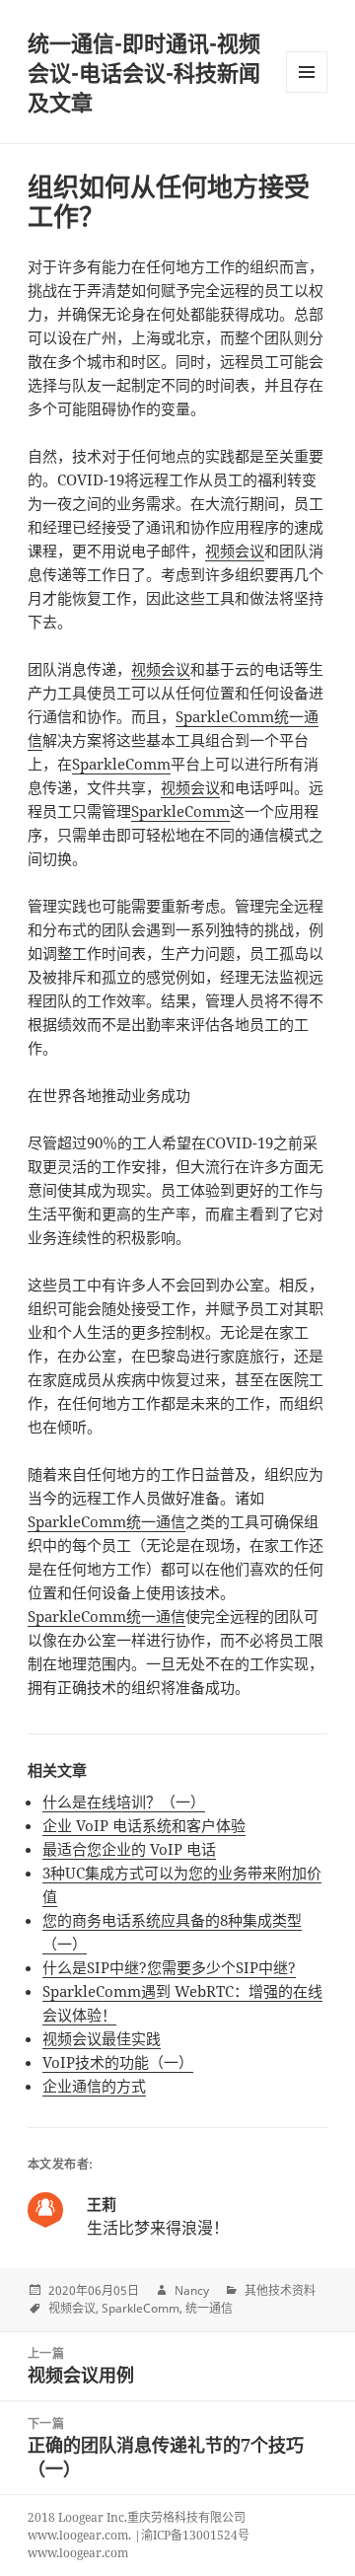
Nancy (192, 2290)
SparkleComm (121, 764)
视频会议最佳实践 (102, 2038)
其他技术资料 (280, 2290)
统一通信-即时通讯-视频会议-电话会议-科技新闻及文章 (144, 72)
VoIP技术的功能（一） (118, 2062)
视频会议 (235, 551)
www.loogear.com (78, 2553)
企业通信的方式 (94, 2086)
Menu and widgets (307, 92)
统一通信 (209, 2308)
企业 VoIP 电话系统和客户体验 (144, 1825)
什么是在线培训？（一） (124, 1802)
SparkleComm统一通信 (106, 1521)
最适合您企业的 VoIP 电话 (129, 1849)
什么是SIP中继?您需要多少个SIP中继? (169, 1967)
